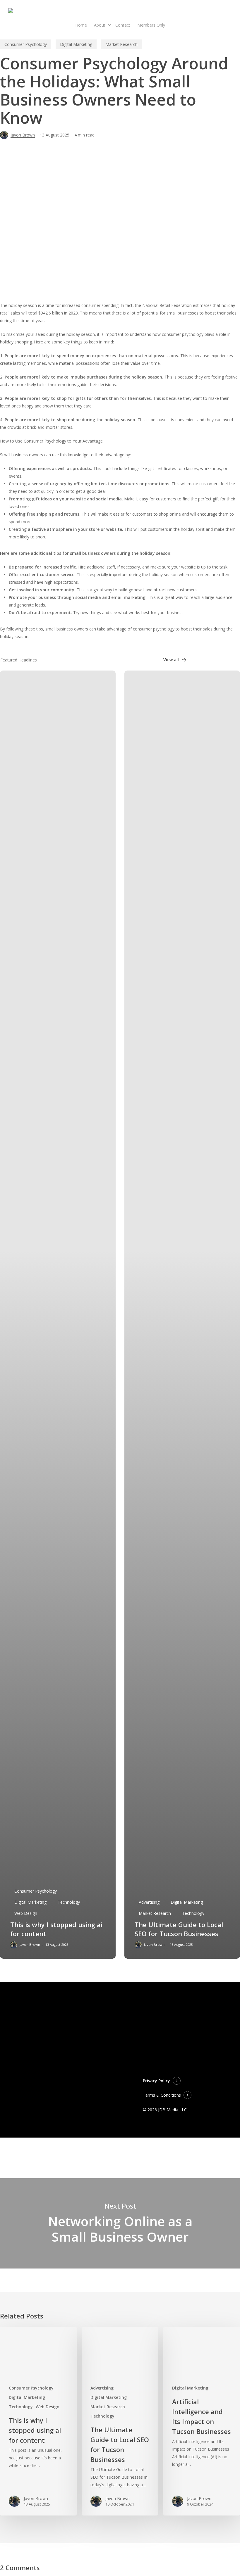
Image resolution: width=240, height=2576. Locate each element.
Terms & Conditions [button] (162, 2095)
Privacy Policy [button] (156, 2081)
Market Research (121, 44)
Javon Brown (23, 135)
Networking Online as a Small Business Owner (120, 2223)
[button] (175, 660)
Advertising (149, 1902)
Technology (69, 1902)
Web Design (26, 1913)
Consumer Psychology (26, 44)
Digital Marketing (76, 44)
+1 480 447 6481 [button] (128, 2068)
